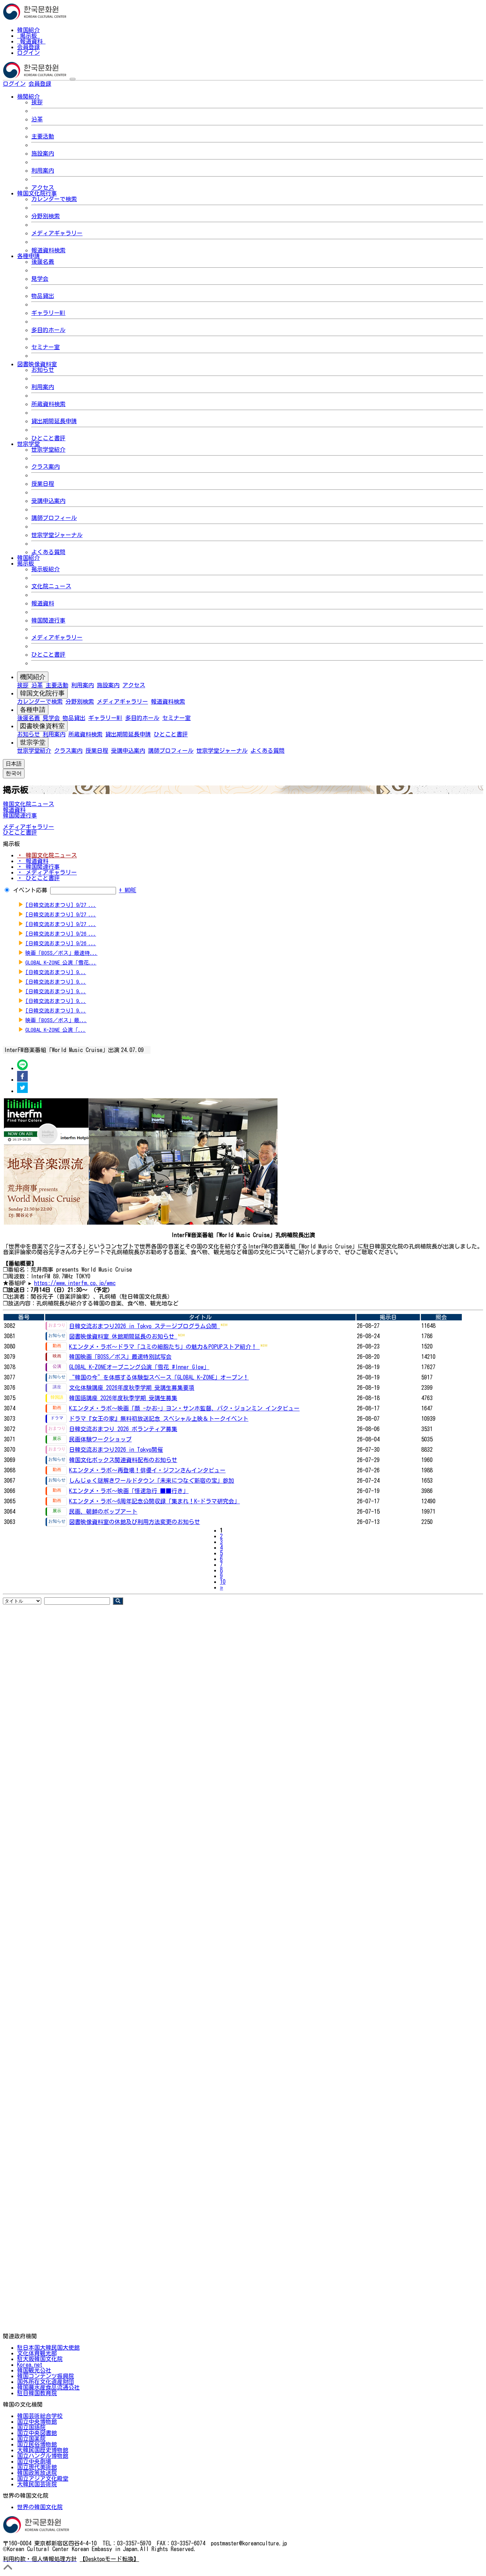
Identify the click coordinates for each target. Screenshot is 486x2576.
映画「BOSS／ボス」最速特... (61, 953)
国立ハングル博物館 (43, 2456)
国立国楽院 (31, 2439)
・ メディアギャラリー (47, 872)
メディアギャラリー (57, 233)
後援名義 (43, 262)
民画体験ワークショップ (100, 1439)
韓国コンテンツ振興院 (46, 2376)
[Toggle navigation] (73, 79)
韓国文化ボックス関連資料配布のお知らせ (123, 1460)
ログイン (28, 53)
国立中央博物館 (37, 2422)
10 (223, 1582)
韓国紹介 (28, 30)
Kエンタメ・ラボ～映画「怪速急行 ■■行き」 (129, 1491)
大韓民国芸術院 (37, 2484)
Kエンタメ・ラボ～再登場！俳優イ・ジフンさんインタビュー (147, 1470)
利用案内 (43, 170)
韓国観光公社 (34, 2370)
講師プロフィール (54, 518)
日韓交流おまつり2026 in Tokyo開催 (116, 1450)
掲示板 (28, 36)
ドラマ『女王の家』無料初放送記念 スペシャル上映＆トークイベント (159, 1419)
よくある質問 (48, 552)
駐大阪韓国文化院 (40, 2359)
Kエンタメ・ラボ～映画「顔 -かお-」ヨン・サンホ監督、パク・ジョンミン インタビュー (184, 1408)
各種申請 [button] (28, 256)
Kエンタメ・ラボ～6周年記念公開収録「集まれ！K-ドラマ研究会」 (154, 1501)
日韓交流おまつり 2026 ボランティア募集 (123, 1429)
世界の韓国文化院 (40, 2507)
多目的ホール (48, 330)
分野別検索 (46, 216)
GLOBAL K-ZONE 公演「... (56, 1030)
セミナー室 (46, 347)
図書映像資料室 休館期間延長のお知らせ (123, 1336)
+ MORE (128, 890)
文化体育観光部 (37, 2353)
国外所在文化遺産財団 (46, 2382)
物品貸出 (43, 296)
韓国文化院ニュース (28, 804)
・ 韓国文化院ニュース (47, 855)
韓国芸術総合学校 (40, 2416)
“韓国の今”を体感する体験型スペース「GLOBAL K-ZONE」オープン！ (159, 1377)
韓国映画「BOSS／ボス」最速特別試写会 (120, 1357)
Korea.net (30, 2365)
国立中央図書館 (37, 2433)
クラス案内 (46, 467)
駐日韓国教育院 (37, 2393)
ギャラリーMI (48, 313)
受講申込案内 (48, 501)
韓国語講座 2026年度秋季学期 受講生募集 (123, 1398)
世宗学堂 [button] (28, 444)
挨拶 (37, 102)
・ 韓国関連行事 (38, 867)
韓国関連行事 (48, 620)
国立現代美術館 (37, 2467)
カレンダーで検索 (54, 199)
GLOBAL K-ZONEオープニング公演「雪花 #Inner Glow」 (139, 1367)
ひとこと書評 (48, 438)
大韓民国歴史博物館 (43, 2450)
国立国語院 (31, 2427)
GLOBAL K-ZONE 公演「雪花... (61, 963)
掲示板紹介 (46, 569)
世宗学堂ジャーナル (57, 535)
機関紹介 (33, 677)
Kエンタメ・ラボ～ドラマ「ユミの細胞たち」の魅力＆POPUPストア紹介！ (164, 1347)
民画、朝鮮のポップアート (103, 1512)
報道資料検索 (48, 250)
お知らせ (43, 370)
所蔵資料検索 (48, 404)
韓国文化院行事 (42, 693)
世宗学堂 (33, 742)
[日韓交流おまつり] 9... (56, 972)
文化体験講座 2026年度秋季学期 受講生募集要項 (132, 1388)
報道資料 (31, 41)
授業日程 (43, 484)
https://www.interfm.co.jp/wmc (75, 1283)
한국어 (63, 84)
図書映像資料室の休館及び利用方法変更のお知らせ (134, 1522)
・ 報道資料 (33, 861)
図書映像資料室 (42, 726)
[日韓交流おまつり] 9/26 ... (61, 934)
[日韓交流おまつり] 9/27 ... (61, 905)
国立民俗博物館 (37, 2444)
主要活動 (43, 136)
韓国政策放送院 (37, 2473)
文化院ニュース (51, 586)
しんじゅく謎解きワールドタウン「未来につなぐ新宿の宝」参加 (152, 1481)
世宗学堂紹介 (48, 450)
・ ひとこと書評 (38, 878)
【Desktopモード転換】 (109, 2559)
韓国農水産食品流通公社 (48, 2387)
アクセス (43, 188)
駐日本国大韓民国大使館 (48, 2348)
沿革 (37, 119)
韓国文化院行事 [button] (37, 193)
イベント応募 (30, 890)
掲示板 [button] (26, 563)
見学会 (40, 279)
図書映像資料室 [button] (37, 364)
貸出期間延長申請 (54, 421)
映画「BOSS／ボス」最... (56, 1020)
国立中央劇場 (34, 2461)
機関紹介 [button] (28, 96)
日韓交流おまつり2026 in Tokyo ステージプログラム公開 (144, 1326)
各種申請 (33, 710)
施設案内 (43, 153)
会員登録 (28, 47)
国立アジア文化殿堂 (43, 2478)
